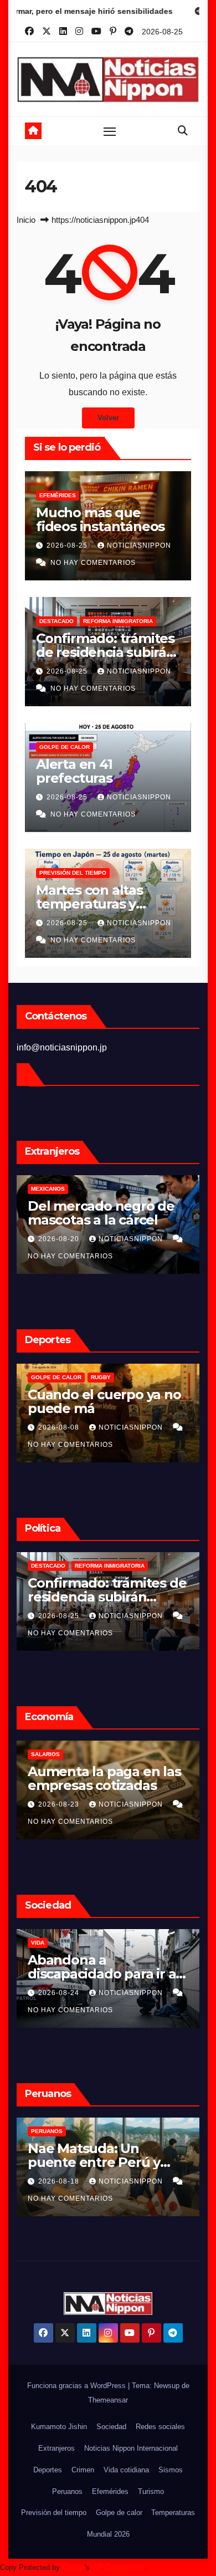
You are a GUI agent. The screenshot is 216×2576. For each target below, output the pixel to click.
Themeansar (108, 2400)
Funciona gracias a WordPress (78, 2386)
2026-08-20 (60, 1239)
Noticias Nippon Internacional (131, 2448)
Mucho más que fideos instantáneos (100, 519)
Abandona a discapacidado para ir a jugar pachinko (102, 1974)
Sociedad (111, 2427)
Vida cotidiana (126, 2470)
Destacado (56, 621)
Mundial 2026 (108, 2534)
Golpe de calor (65, 747)
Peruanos (47, 2131)
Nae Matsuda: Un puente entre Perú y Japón (94, 2162)
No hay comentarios (93, 563)
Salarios (45, 1754)
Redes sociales (160, 2427)
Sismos (171, 2470)
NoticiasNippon (139, 545)
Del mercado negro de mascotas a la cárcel (101, 1213)
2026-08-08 (60, 1427)
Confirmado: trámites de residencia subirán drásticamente (106, 652)
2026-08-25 (68, 545)
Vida (38, 1943)
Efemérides (58, 495)
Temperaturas (173, 2513)
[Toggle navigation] (110, 131)
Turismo (151, 2491)
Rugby (101, 1377)
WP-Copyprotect (118, 2567)
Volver (108, 418)
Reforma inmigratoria (118, 621)
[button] (183, 131)
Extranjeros (56, 2448)
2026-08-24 (60, 1993)
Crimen (83, 2470)
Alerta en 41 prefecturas (74, 771)
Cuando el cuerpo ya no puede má (104, 1401)
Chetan (73, 2567)
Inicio (26, 220)
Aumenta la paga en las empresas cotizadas (104, 1778)
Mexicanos (48, 1189)
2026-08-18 (60, 2181)
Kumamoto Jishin (59, 2427)
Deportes (48, 2470)
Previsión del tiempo (73, 873)
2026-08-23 (60, 1804)
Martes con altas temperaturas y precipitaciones (89, 904)
